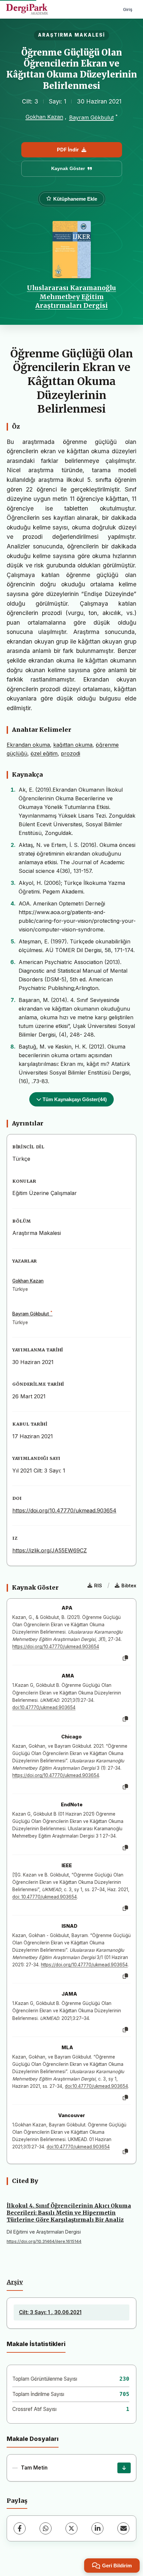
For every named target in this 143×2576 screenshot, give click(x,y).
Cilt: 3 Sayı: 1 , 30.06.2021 (50, 2312)
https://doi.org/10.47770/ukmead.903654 (64, 1510)
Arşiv (15, 2282)
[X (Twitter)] (71, 2528)
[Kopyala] (125, 1658)
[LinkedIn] (97, 2528)
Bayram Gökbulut (91, 117)
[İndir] (124, 2468)
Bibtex (129, 1585)
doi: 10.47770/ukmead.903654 (45, 1897)
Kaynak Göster (68, 168)
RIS (98, 1585)
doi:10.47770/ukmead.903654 (44, 1707)
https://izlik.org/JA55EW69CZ (50, 1550)
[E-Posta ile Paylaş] (123, 2528)
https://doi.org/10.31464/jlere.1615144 (44, 2241)
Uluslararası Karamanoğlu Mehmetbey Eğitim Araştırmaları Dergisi (71, 297)
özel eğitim (44, 753)
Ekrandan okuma (28, 745)
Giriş (128, 9)
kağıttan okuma (73, 745)
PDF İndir (68, 150)
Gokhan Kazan (44, 117)
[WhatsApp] (46, 2528)
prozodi (71, 753)
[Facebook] (20, 2528)
